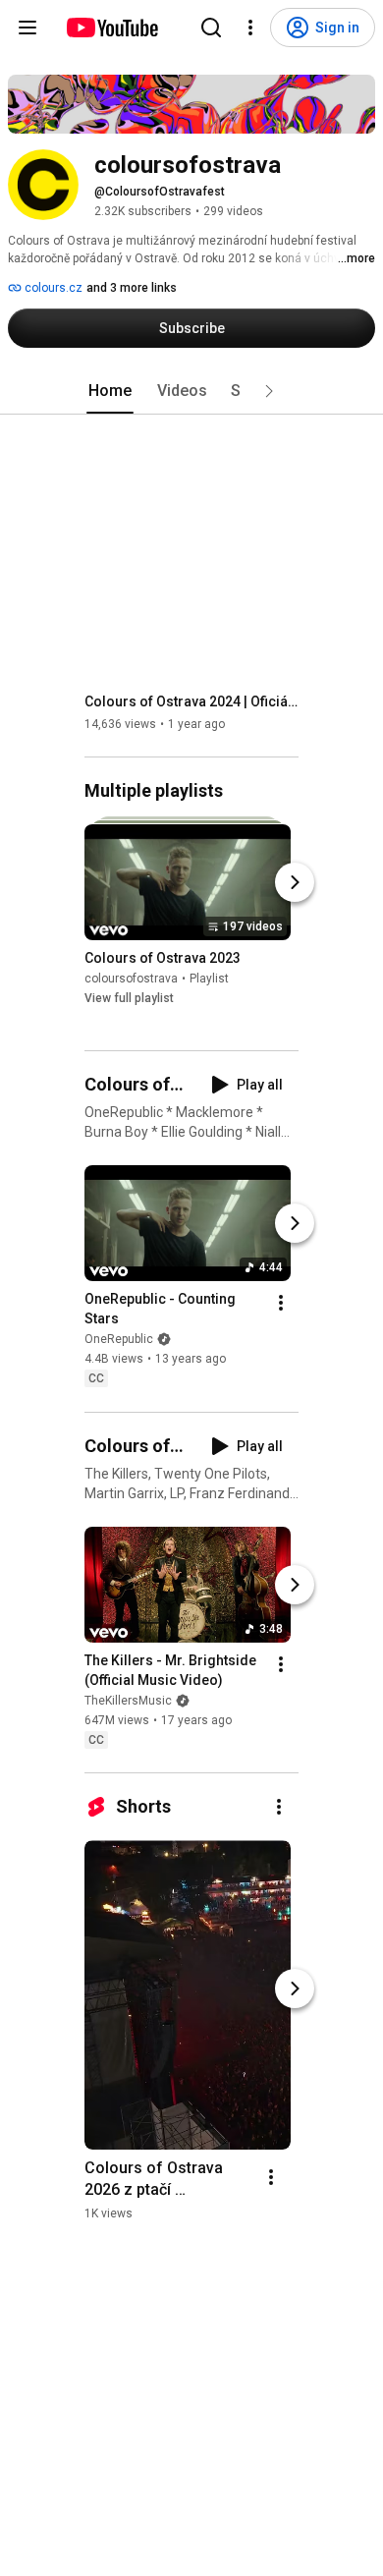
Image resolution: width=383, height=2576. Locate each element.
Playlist (209, 979)
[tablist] (191, 391)
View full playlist (129, 998)
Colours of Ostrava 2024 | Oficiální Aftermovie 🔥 (192, 701)
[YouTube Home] (111, 28)
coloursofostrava (131, 979)
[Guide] (27, 28)
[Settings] (250, 28)
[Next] (295, 882)
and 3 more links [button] (132, 288)
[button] (269, 391)
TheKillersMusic (128, 1701)
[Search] (211, 28)
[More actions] (281, 1304)
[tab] (110, 391)
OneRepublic (119, 1340)
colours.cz (52, 288)
